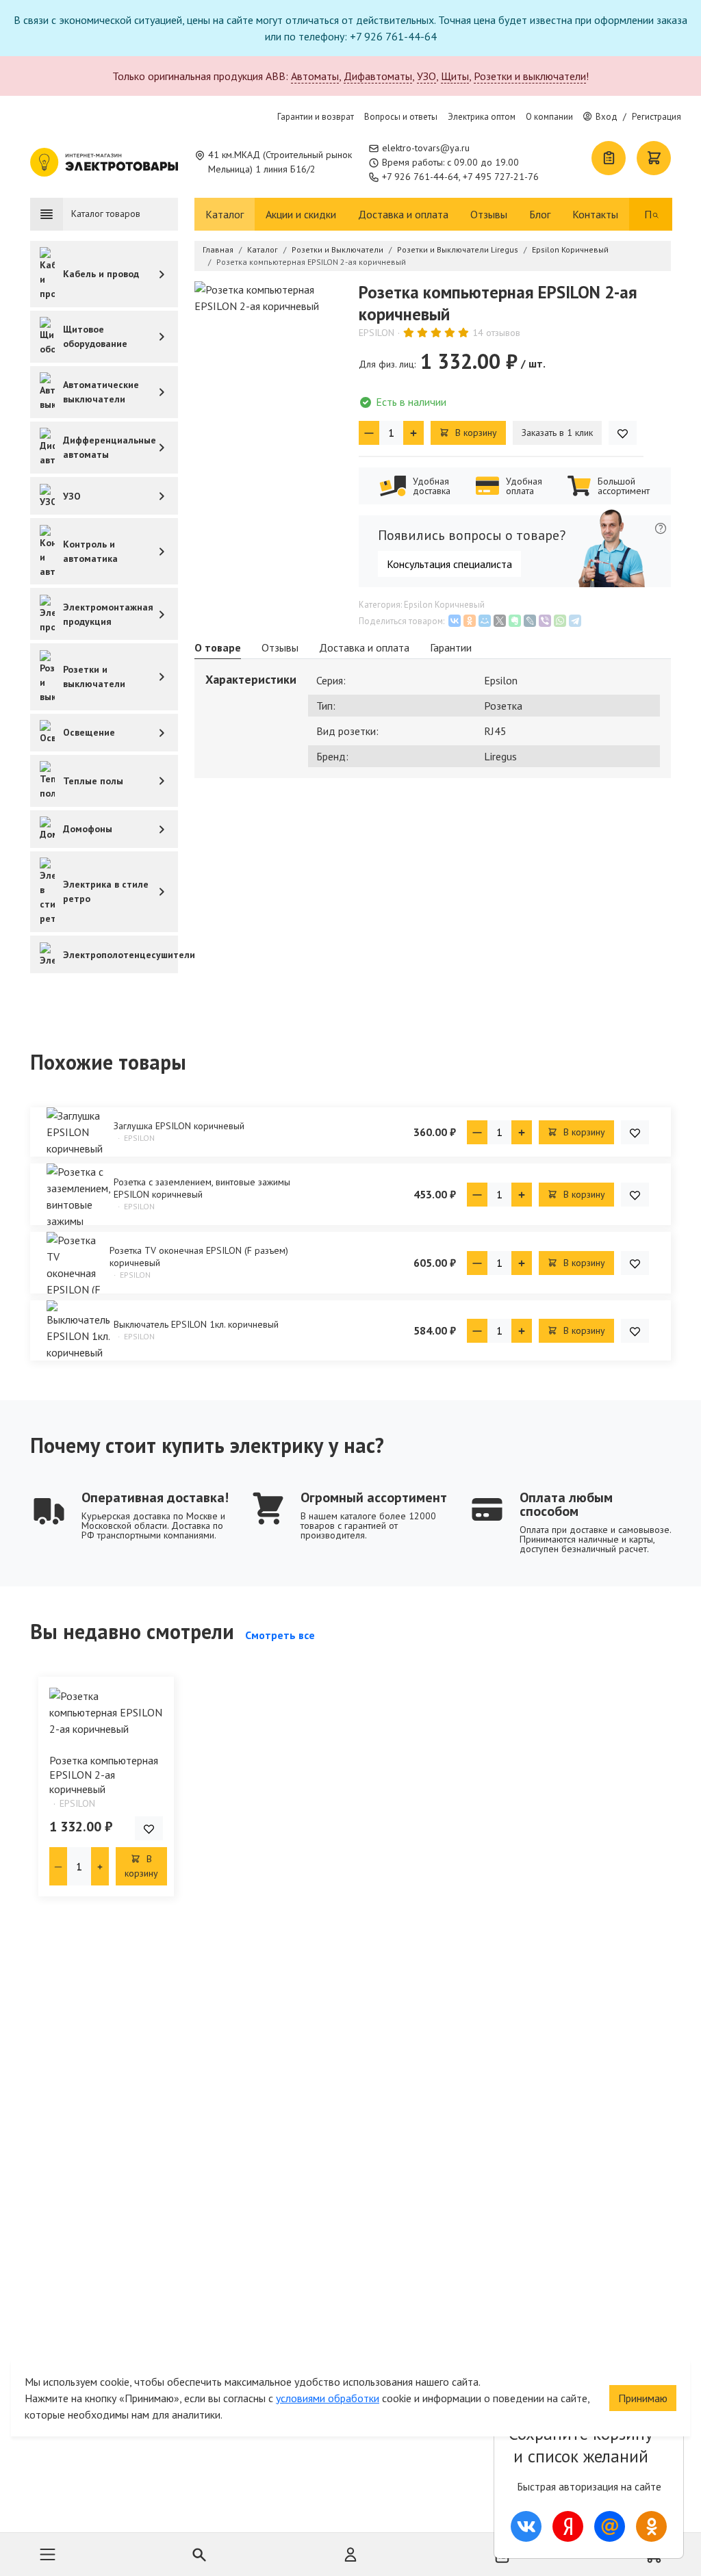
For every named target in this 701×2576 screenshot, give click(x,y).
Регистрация (657, 117)
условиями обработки (328, 2398)
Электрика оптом (482, 117)
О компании (549, 117)
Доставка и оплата (403, 214)
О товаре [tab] (218, 647)
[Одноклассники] (470, 621)
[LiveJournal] (530, 621)
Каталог (225, 214)
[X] (500, 621)
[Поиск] (656, 214)
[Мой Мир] (485, 621)
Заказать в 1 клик (557, 433)
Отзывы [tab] (280, 647)
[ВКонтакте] (455, 621)
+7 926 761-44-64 (420, 177)
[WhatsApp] (560, 621)
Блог (540, 214)
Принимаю (643, 2398)
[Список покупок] (609, 158)
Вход (607, 117)
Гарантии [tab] (451, 647)
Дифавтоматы (378, 76)
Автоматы (315, 76)
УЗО (426, 76)
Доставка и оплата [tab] (364, 647)
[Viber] (545, 621)
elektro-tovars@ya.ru (426, 148)
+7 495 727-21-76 (501, 177)
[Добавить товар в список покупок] (623, 433)
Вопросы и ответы (401, 117)
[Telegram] (575, 621)
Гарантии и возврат (316, 117)
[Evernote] (515, 621)
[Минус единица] (369, 433)
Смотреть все (280, 1635)
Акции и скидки (301, 214)
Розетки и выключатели (530, 76)
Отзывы (489, 214)
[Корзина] (654, 158)
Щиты (455, 76)
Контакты (595, 214)
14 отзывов (496, 333)
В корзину (475, 433)
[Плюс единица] (413, 433)
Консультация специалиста (449, 564)
